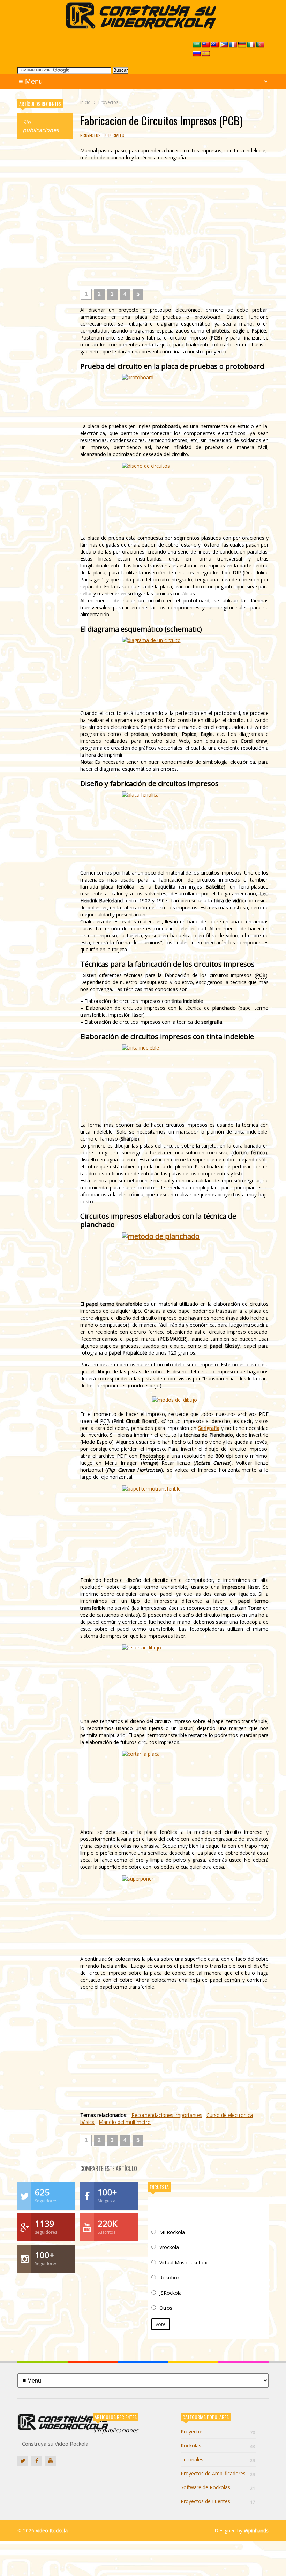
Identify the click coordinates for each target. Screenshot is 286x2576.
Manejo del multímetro (125, 2122)
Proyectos (91, 135)
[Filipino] (224, 45)
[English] (215, 45)
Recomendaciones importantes (167, 2115)
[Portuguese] (260, 45)
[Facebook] (37, 2461)
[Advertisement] (45, 251)
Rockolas (218, 2445)
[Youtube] (51, 2461)
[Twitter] (23, 2461)
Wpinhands (256, 2531)
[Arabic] (197, 45)
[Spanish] (206, 54)
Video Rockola (52, 2531)
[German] (242, 45)
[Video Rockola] (143, 27)
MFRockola (172, 2232)
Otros (166, 2308)
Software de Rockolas (218, 2487)
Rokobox (170, 2277)
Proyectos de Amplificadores (218, 2473)
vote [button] (161, 2324)
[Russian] (197, 54)
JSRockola (171, 2293)
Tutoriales (114, 135)
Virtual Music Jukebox (183, 2262)
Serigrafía (209, 1428)
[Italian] (251, 45)
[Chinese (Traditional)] (206, 45)
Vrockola (169, 2247)
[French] (233, 45)
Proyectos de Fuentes (218, 2501)
